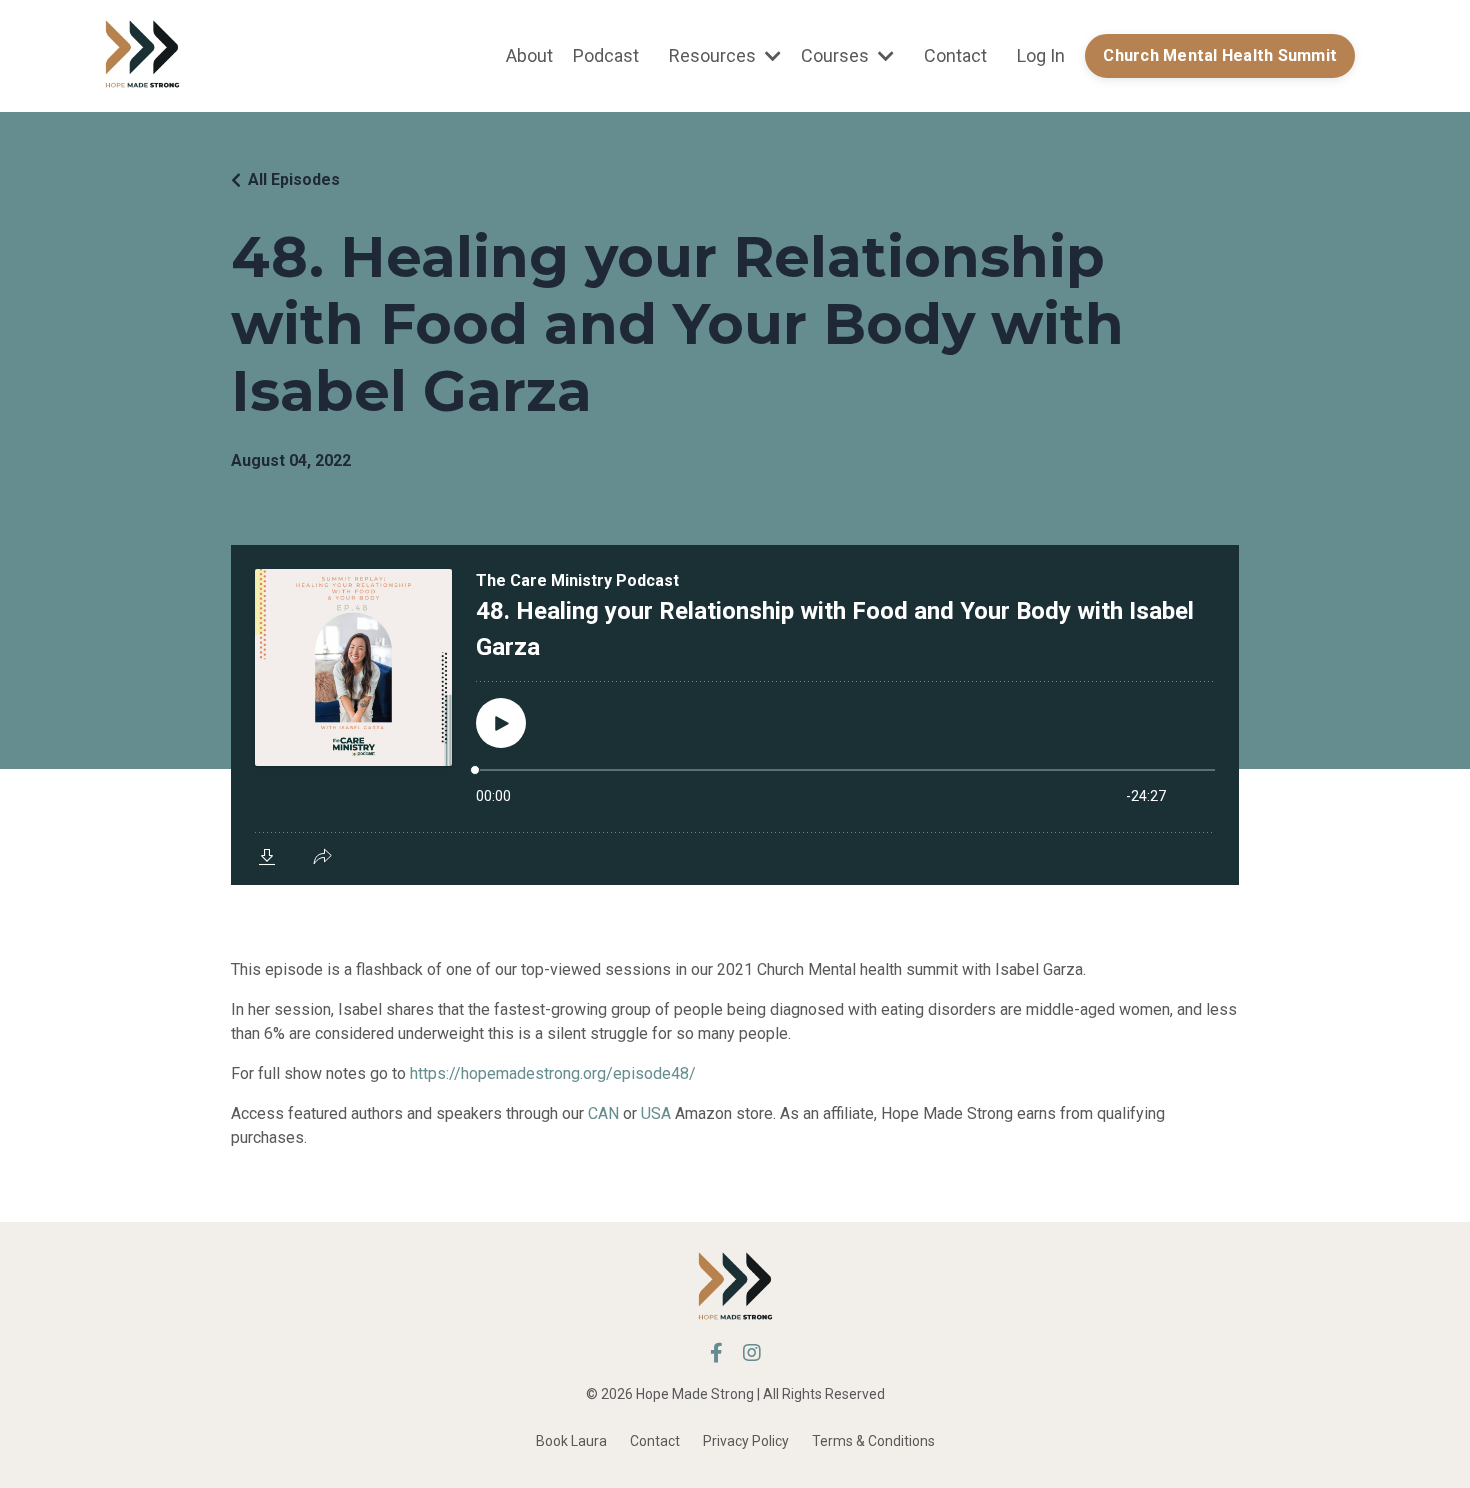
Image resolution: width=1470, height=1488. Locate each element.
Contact (955, 55)
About (529, 55)
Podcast (606, 55)
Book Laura (571, 1441)
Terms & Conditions (873, 1441)
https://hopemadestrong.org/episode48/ (553, 1073)
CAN (603, 1113)
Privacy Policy (746, 1441)
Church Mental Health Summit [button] (1220, 55)
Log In (1041, 55)
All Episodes (294, 179)
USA (656, 1113)
